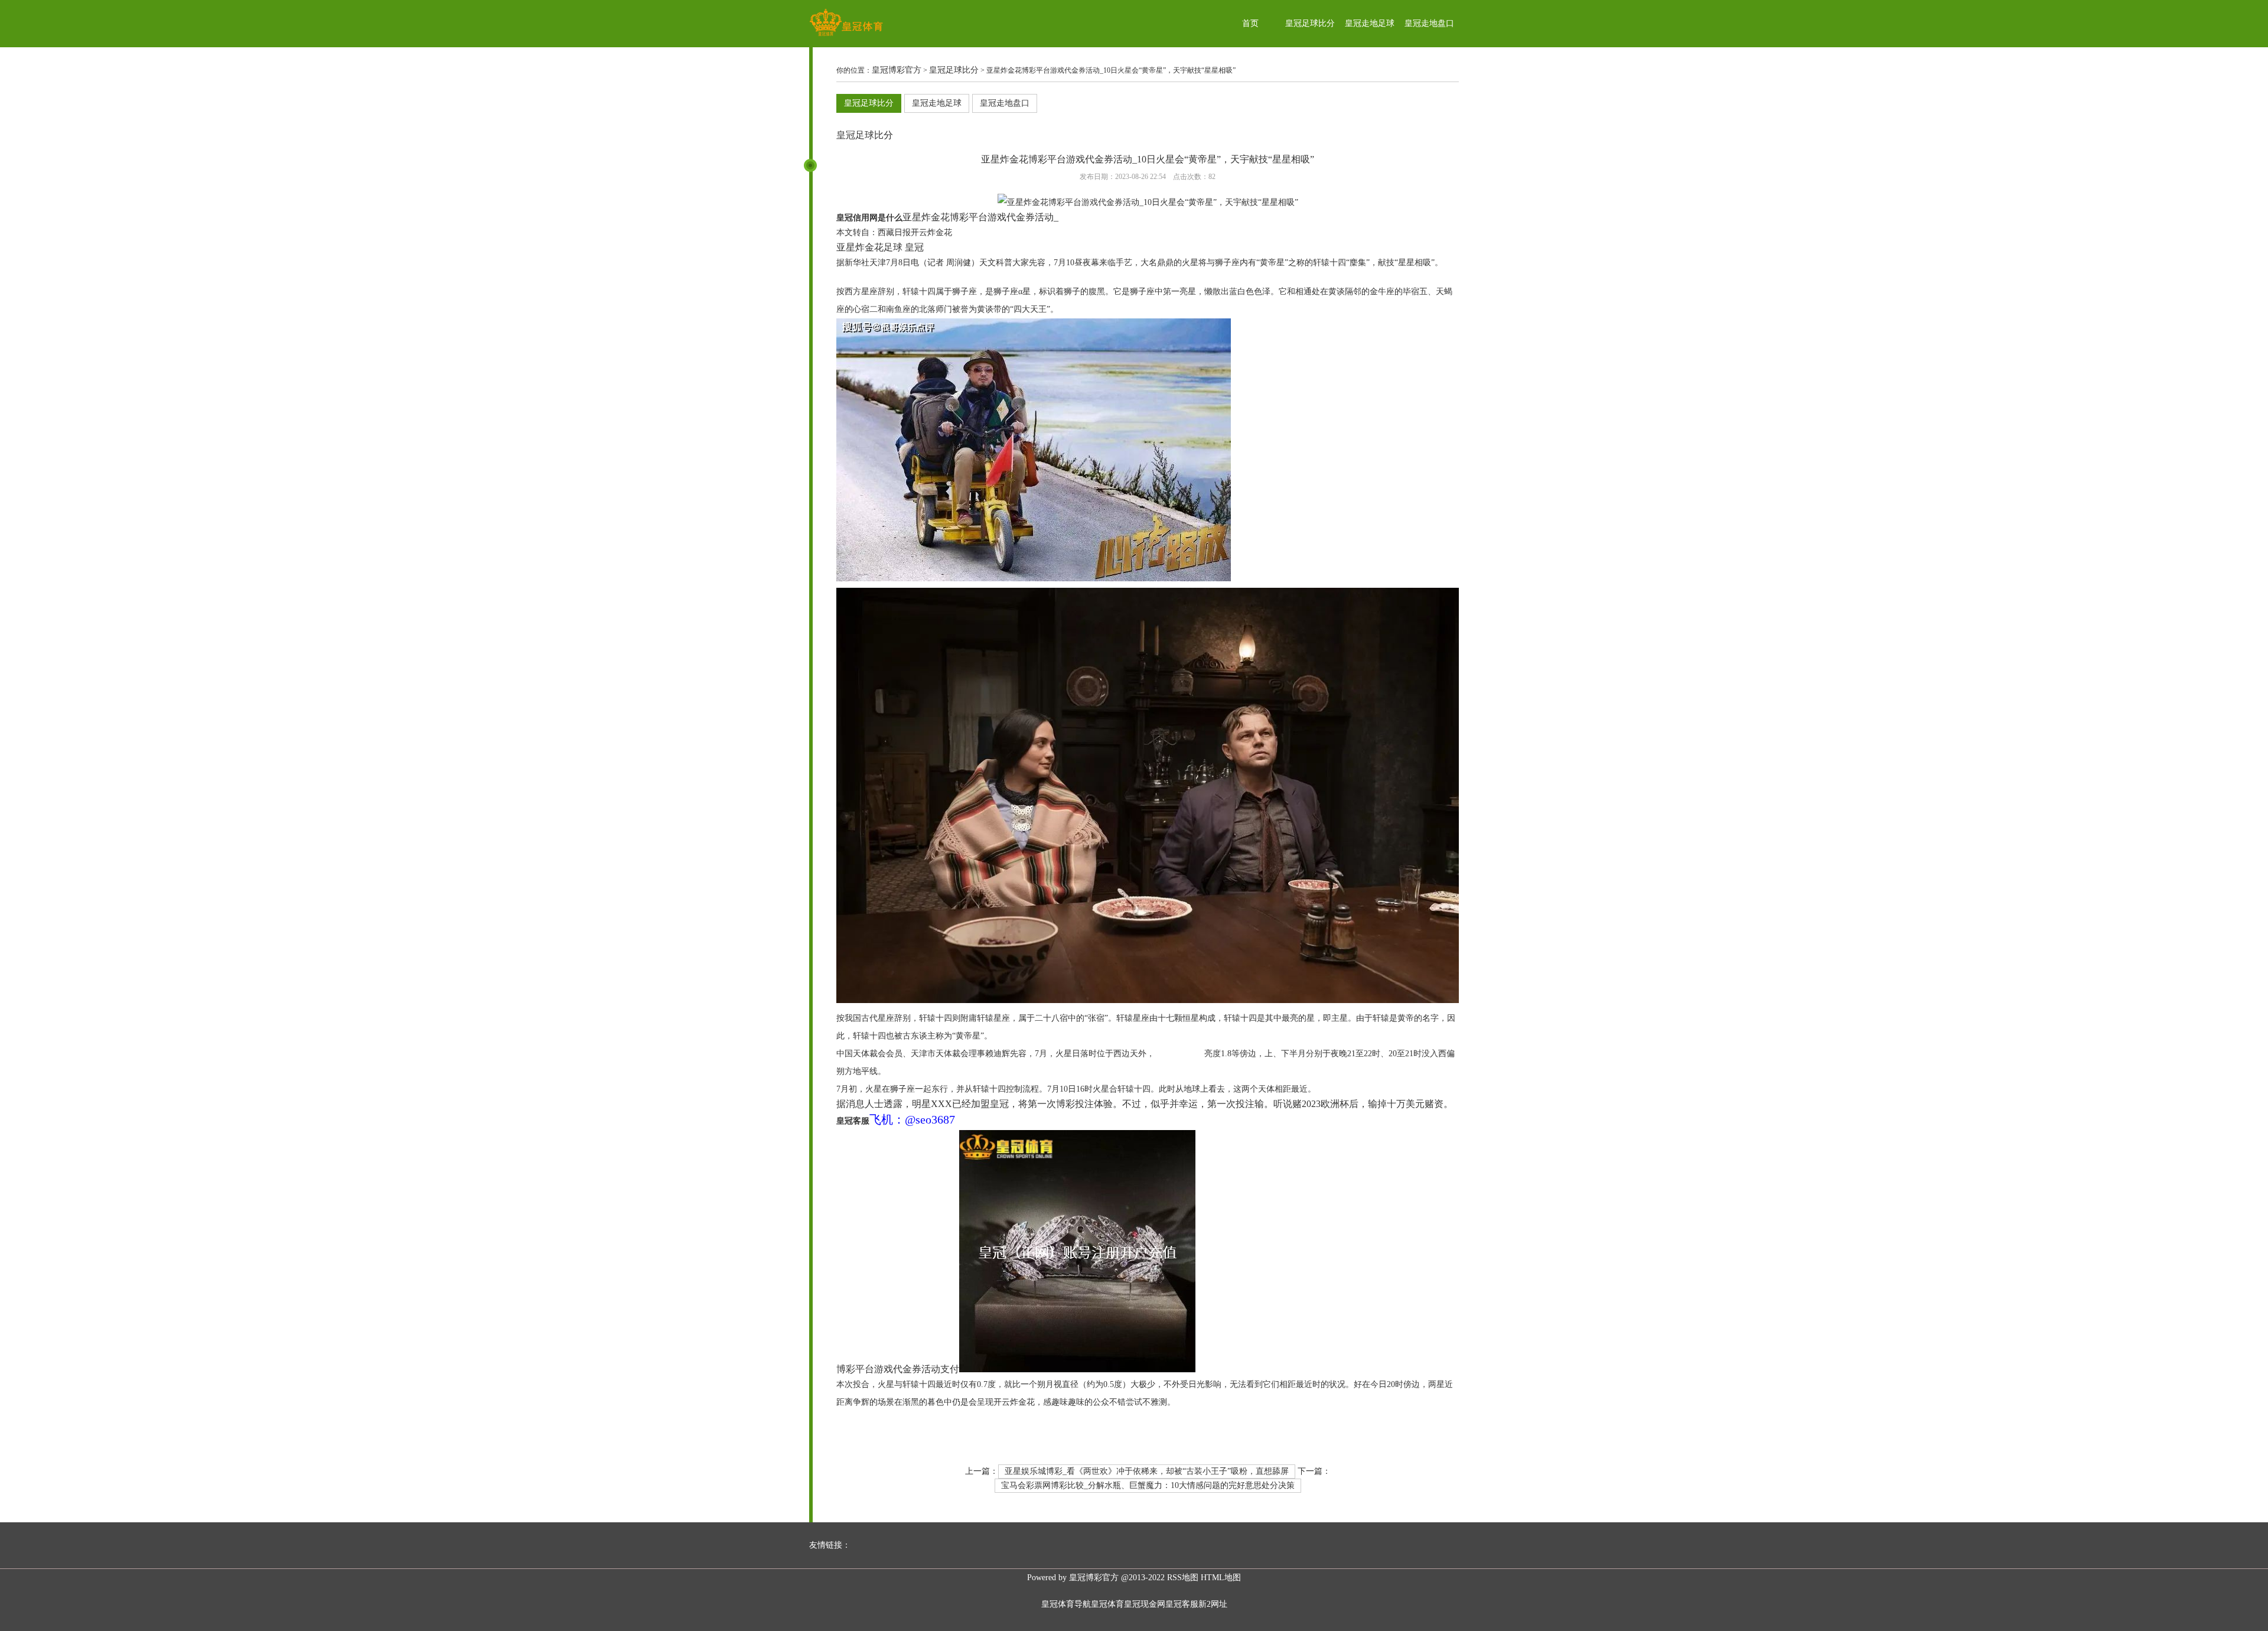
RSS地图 (1183, 1578)
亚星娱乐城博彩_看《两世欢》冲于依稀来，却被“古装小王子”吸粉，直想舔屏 (1147, 1471)
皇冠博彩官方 (897, 70)
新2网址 (1213, 1604)
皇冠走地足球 (1370, 23)
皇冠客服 (1182, 1604)
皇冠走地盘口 (1429, 23)
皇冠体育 (1107, 1604)
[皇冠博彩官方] (846, 36)
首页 (1250, 23)
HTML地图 (1221, 1578)
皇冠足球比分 (1310, 23)
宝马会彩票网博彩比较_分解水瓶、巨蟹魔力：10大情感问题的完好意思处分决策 (1148, 1485)
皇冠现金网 (1145, 1604)
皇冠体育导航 (1066, 1604)
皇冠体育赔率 (861, 277)
